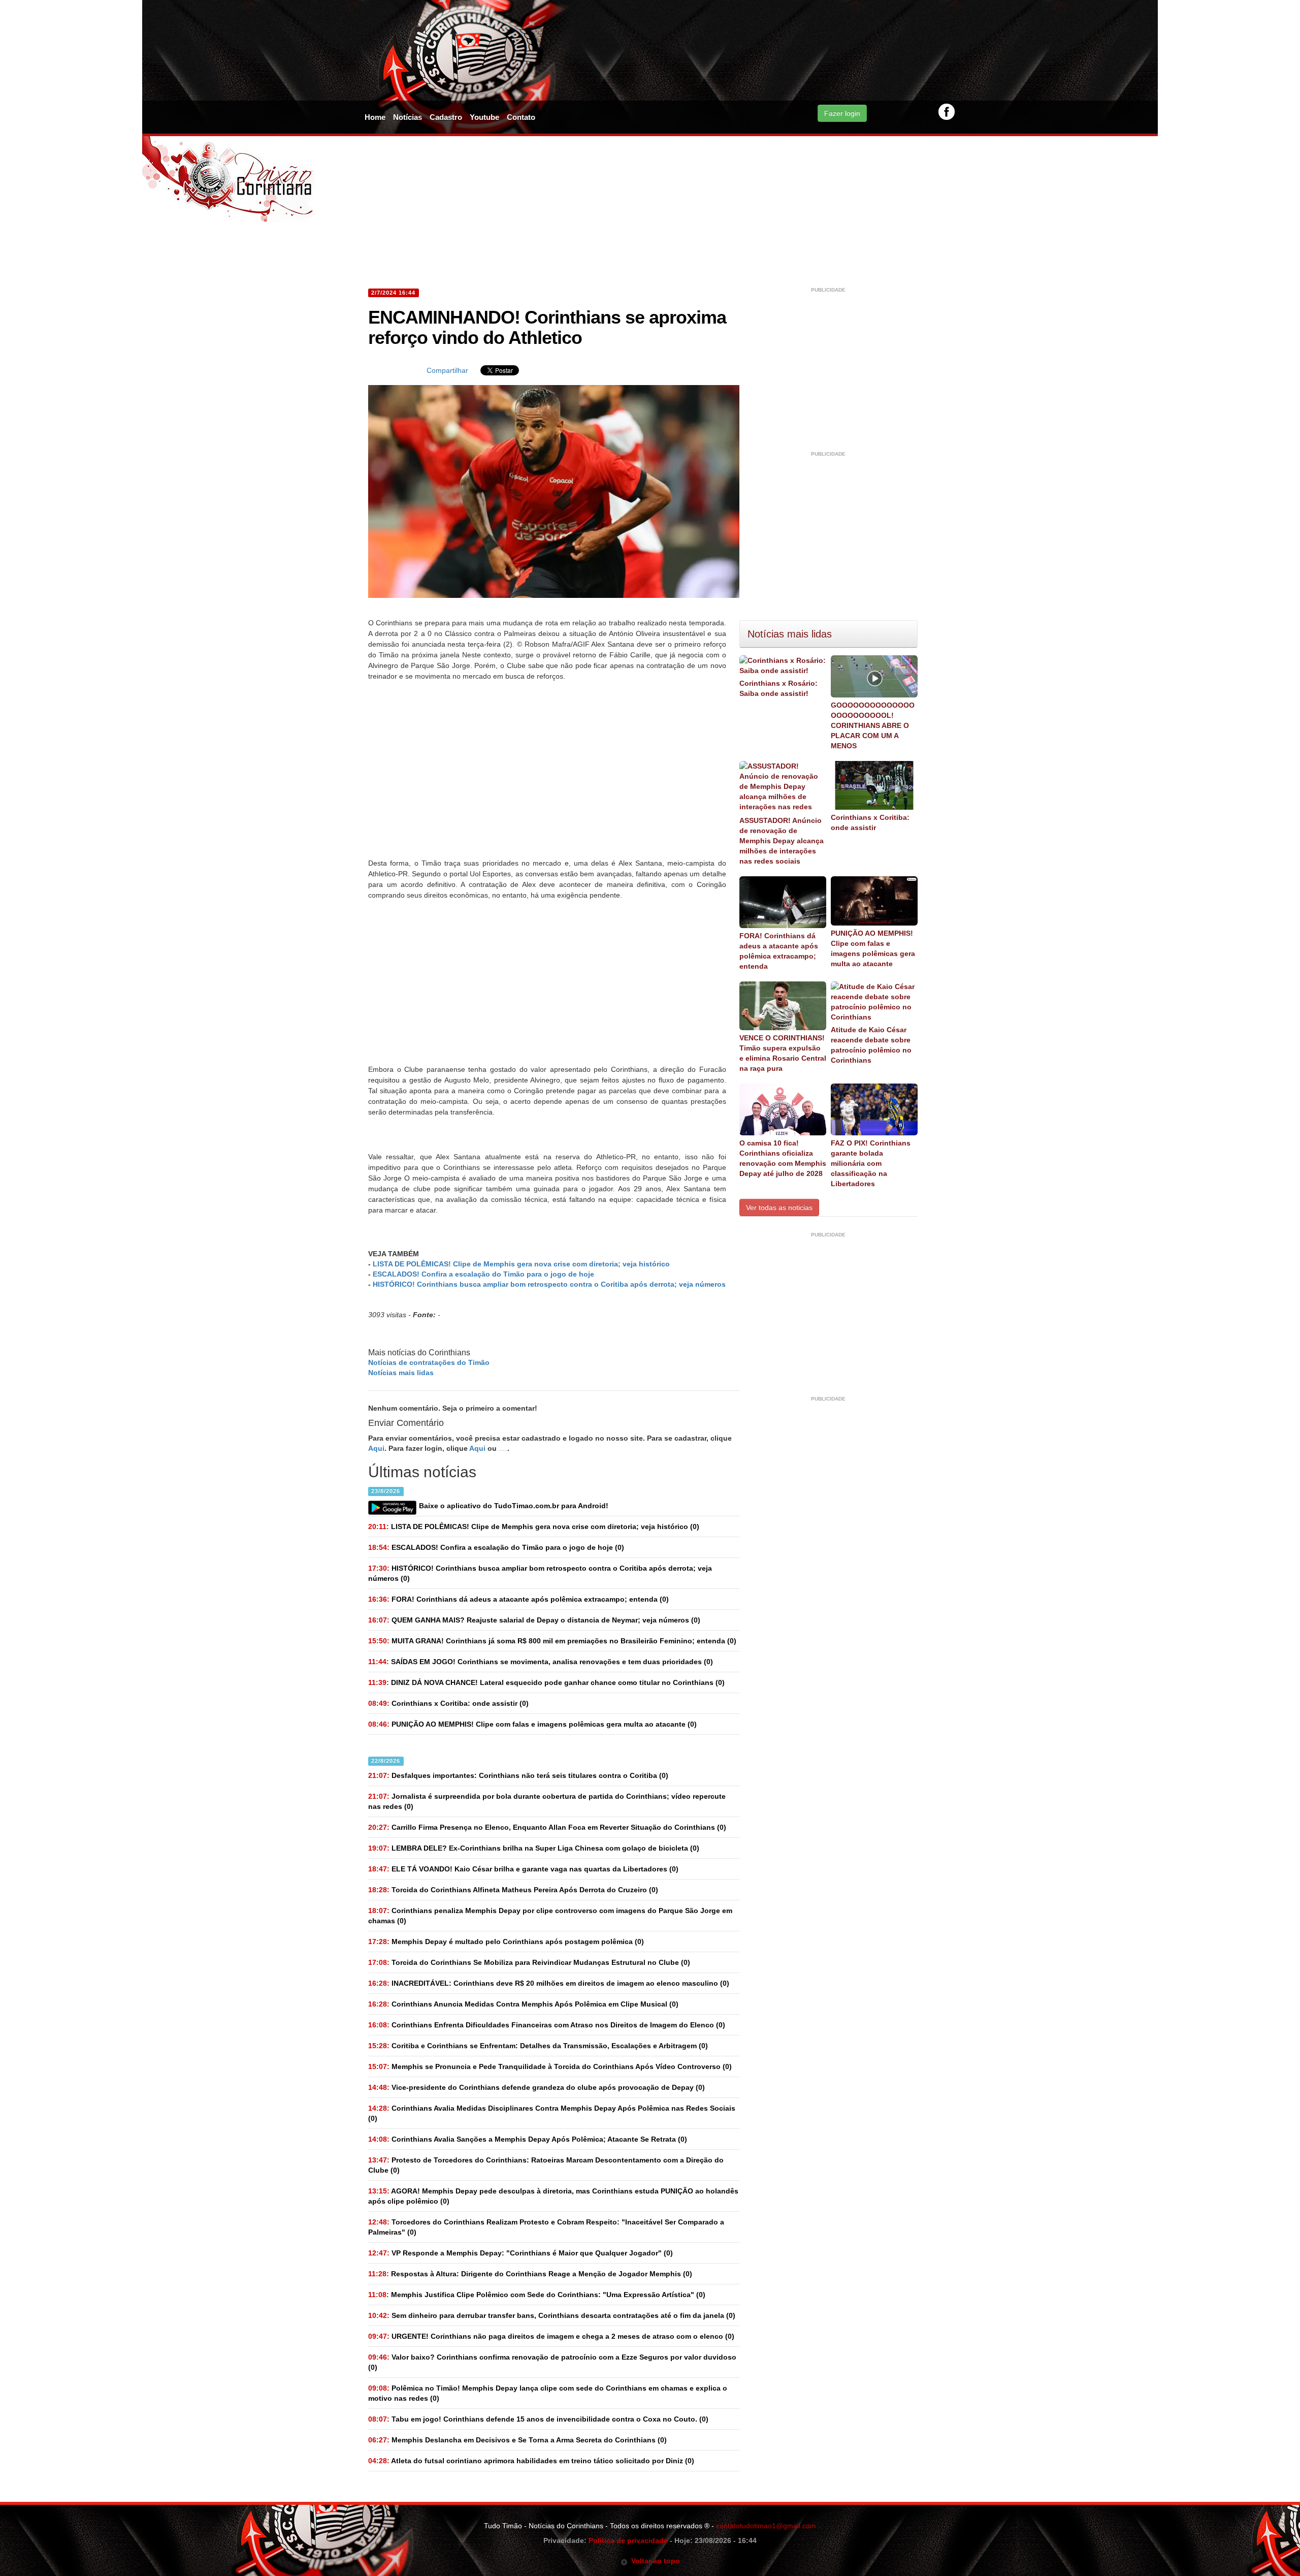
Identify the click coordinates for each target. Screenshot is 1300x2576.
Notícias (408, 117)
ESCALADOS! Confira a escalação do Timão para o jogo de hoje (483, 1274)
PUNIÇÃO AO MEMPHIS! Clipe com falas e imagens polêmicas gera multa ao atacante (873, 948)
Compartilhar (447, 370)
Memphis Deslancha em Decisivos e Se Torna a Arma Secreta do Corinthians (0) (517, 2440)
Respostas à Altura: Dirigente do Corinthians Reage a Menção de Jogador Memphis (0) (530, 2274)
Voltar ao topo (654, 2561)
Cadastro (446, 117)
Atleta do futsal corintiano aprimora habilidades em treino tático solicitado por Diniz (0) (531, 2461)
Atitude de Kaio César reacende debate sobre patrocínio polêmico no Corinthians (871, 1045)
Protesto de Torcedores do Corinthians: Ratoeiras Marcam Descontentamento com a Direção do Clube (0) (546, 2165)
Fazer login (842, 113)
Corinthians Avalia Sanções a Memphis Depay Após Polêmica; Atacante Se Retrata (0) (528, 2139)
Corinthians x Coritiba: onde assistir (870, 822)
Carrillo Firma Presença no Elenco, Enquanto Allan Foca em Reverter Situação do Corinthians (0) (547, 1827)
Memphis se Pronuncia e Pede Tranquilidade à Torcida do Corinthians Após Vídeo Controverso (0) (550, 2066)
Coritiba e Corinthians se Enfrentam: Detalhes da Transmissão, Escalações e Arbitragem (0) (538, 2046)
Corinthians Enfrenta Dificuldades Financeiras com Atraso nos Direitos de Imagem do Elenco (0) (547, 2025)
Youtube (484, 117)
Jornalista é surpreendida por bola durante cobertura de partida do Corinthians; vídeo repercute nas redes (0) (547, 1801)
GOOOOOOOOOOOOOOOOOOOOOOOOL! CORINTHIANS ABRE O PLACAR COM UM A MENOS (873, 725)
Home (375, 117)
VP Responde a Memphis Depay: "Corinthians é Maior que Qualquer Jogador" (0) (521, 2253)
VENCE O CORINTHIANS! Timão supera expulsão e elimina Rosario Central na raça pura (783, 1053)
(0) (534, 1526)
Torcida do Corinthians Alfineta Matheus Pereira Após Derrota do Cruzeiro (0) (513, 1890)
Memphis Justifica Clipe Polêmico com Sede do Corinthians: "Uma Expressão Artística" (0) (537, 2295)
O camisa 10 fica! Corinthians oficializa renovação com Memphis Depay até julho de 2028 (783, 1158)
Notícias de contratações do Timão (429, 1362)
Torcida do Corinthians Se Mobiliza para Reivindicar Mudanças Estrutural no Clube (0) (529, 1962)
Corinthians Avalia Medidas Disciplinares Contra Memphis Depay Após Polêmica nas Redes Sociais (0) (552, 2113)
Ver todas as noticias (779, 1207)
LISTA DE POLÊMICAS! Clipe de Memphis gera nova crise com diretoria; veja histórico (521, 1264)
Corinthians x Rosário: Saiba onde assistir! (778, 688)
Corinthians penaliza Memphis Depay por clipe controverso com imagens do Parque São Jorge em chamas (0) (550, 1916)
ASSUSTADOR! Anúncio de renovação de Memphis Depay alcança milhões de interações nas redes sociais (782, 841)
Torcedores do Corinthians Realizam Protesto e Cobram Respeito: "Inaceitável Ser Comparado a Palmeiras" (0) (546, 2227)
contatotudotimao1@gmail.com (766, 2526)
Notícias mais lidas (401, 1373)
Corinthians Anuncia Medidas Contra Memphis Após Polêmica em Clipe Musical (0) (523, 2004)
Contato (521, 117)
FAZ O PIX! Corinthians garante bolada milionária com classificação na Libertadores (871, 1163)
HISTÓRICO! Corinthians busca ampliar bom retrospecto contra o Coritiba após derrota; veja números (549, 1284)
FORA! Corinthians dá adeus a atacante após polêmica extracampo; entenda (779, 951)
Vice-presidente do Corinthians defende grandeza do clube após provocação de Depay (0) (537, 2087)
